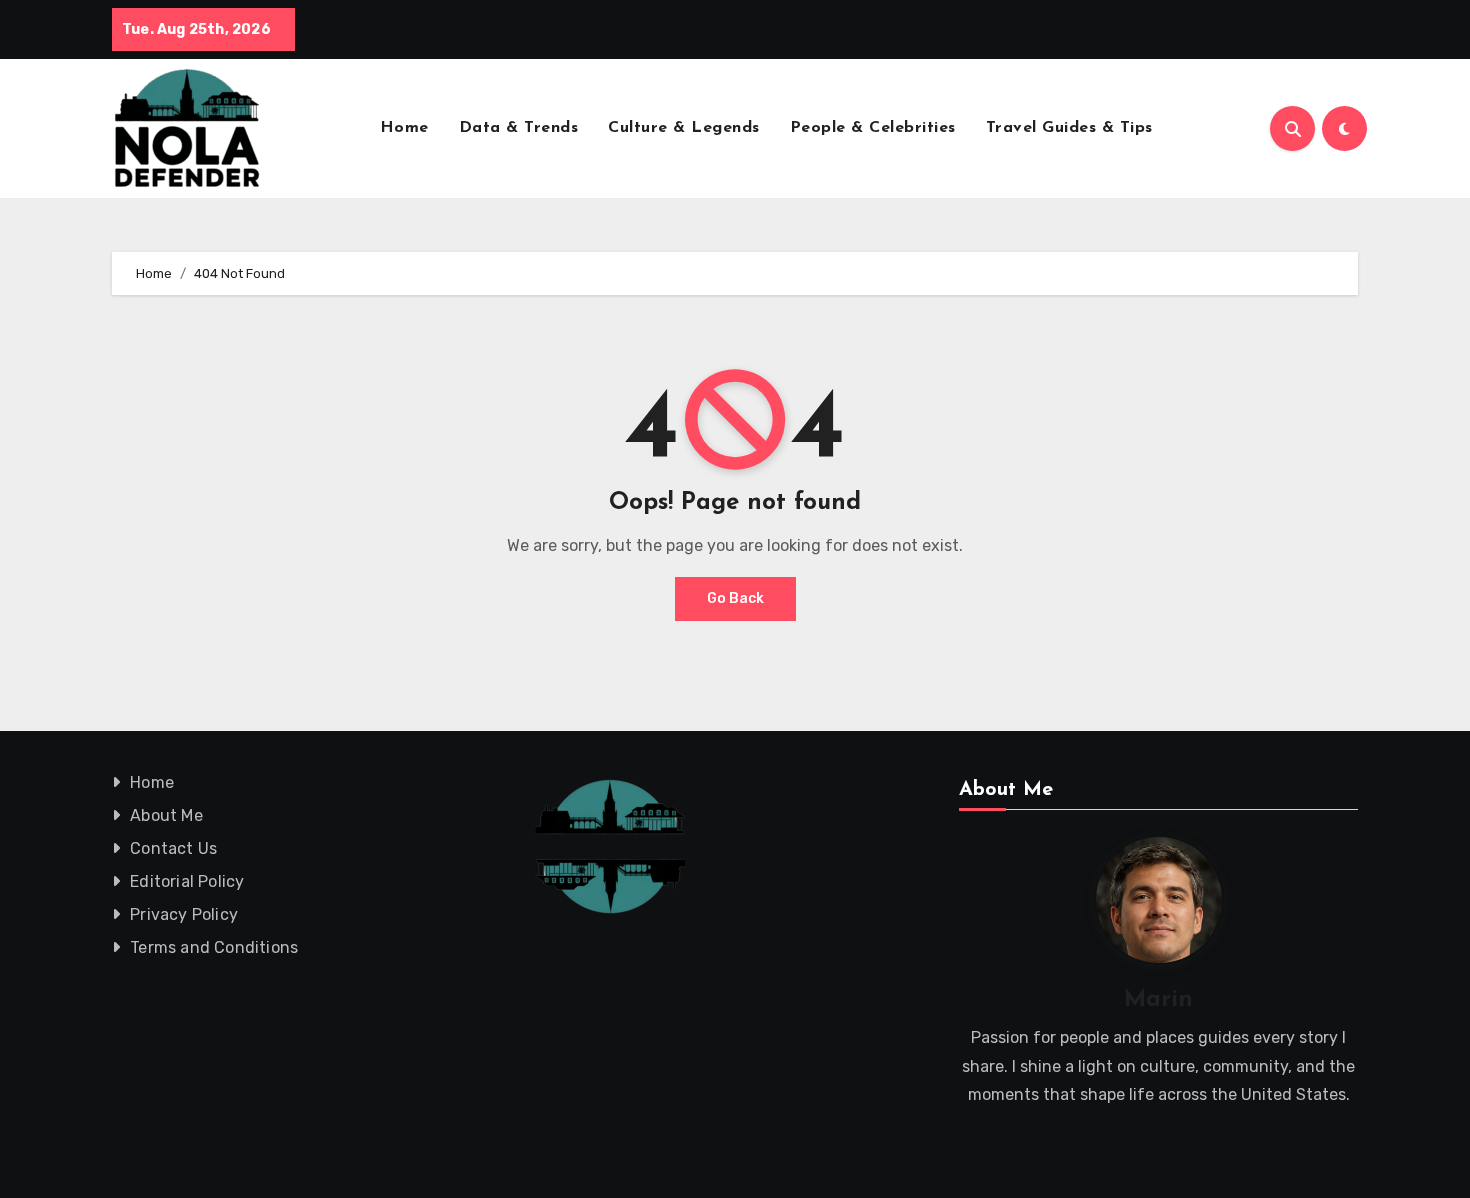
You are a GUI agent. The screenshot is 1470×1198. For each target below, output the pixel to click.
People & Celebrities (873, 128)
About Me (166, 815)
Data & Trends (519, 128)
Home (404, 128)
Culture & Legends (684, 128)
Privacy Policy (184, 914)
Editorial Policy (187, 881)
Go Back (735, 598)
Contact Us (173, 848)
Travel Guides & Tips (1069, 128)
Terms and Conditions (214, 947)
